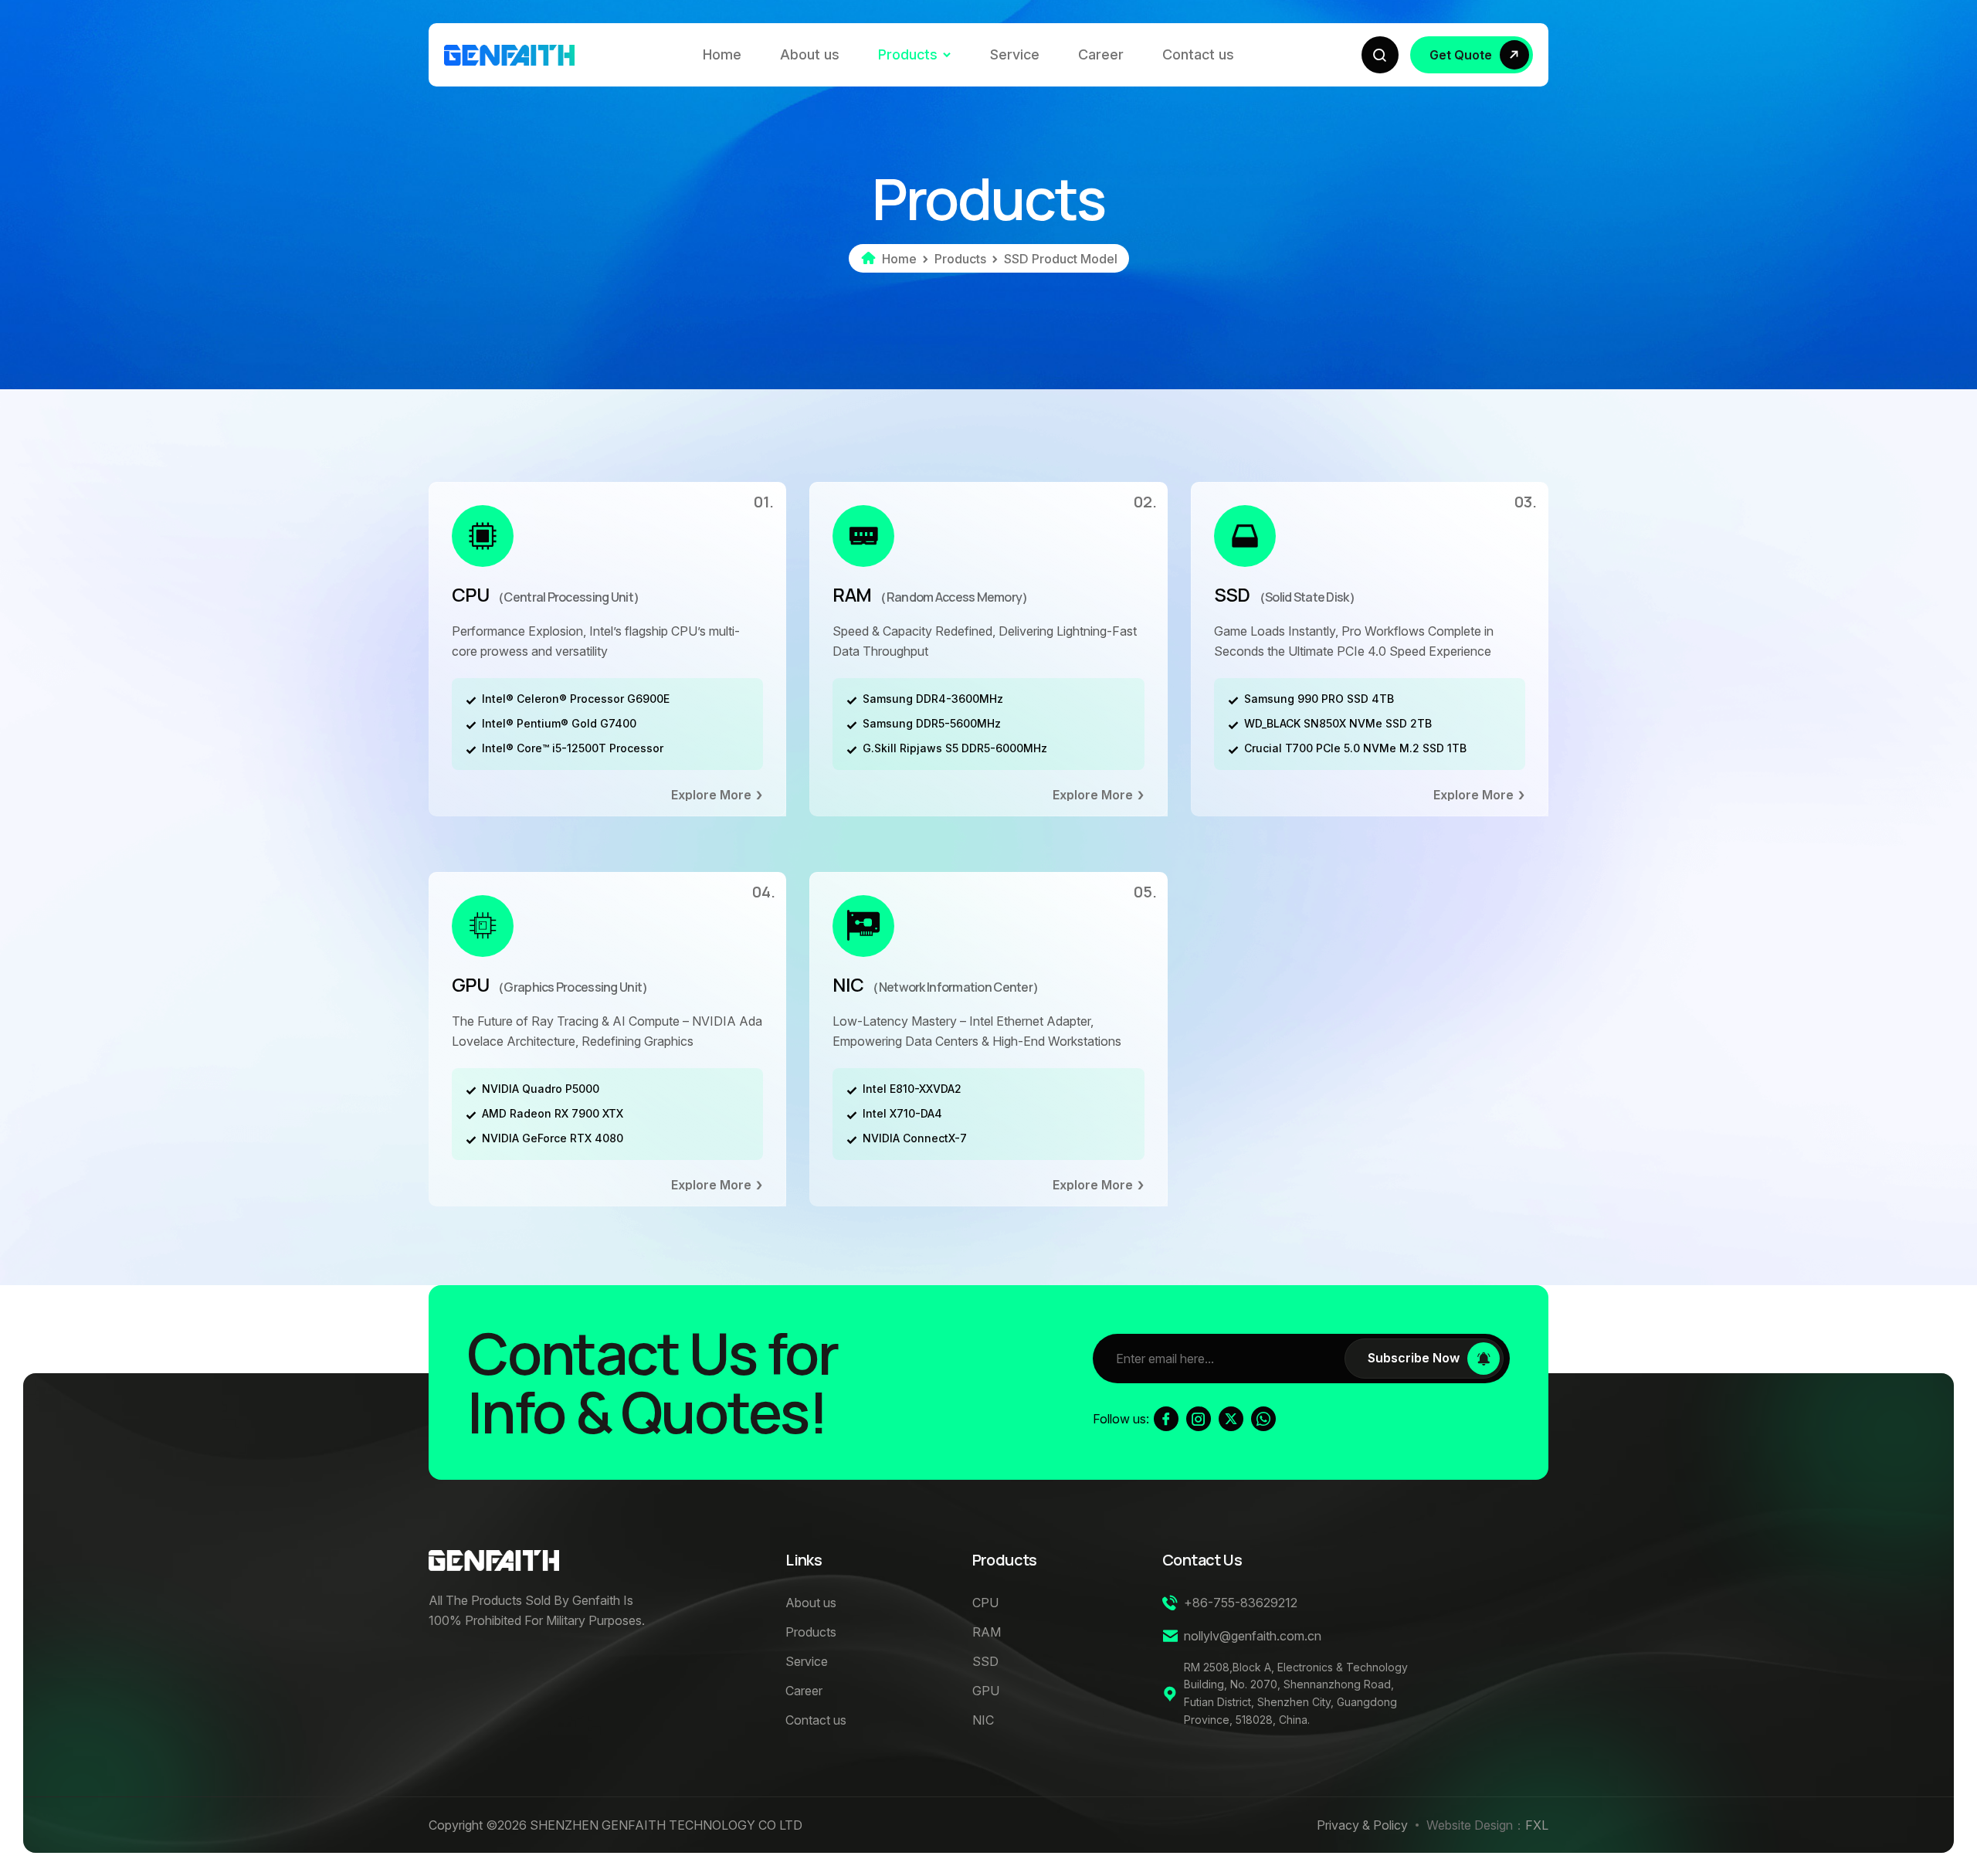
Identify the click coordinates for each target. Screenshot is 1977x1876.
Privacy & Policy (1362, 1825)
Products (908, 54)
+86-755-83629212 (1241, 1603)
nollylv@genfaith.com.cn (1253, 1636)
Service (1015, 54)
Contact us (1198, 54)
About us (810, 54)
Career (1101, 54)
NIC (938, 985)
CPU (548, 595)
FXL (1537, 1825)
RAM (933, 595)
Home (722, 54)
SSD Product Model (1061, 259)
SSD (1287, 595)
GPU (553, 985)
